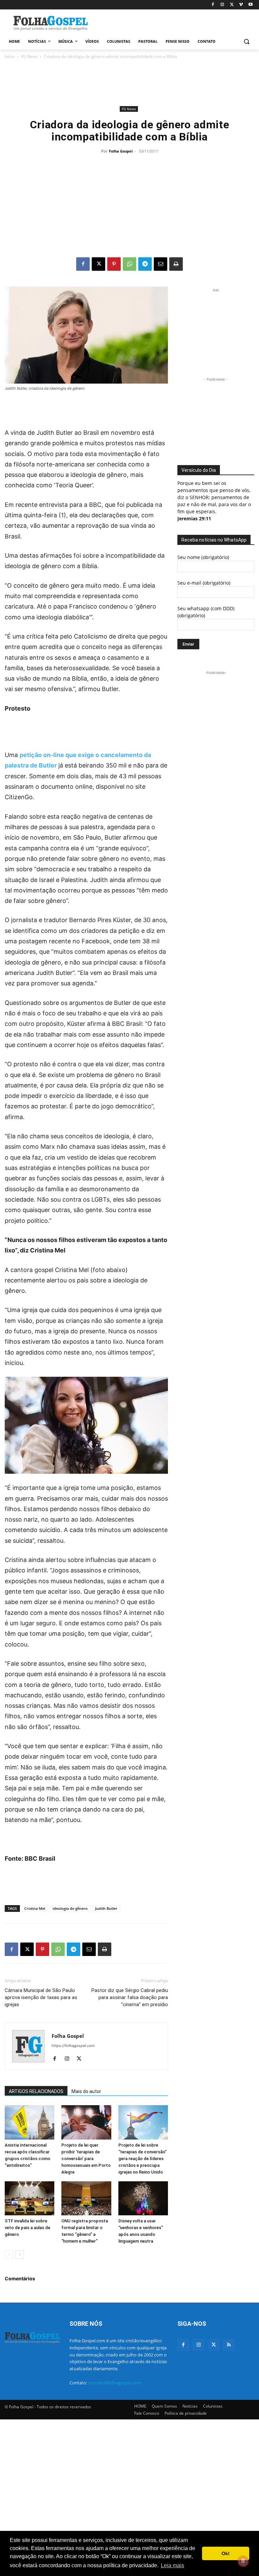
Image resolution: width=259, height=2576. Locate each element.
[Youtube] (250, 5)
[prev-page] (9, 2255)
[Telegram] (145, 264)
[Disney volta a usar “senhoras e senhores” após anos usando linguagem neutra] (143, 2198)
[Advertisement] (175, 23)
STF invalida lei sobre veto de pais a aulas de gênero (27, 2228)
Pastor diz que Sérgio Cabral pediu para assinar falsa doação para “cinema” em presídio (130, 1997)
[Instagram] (222, 5)
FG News (29, 56)
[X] (232, 5)
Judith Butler (106, 1908)
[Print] (176, 264)
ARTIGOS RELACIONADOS (36, 2091)
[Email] (161, 264)
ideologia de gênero (70, 1908)
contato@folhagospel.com (114, 2383)
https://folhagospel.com (73, 2046)
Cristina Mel (35, 1908)
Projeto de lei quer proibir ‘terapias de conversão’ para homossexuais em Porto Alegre (86, 2159)
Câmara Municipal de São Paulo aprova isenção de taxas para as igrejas (41, 1997)
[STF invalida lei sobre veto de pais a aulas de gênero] (30, 2198)
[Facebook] (213, 5)
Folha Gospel (121, 151)
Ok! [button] (226, 2553)
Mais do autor (86, 2091)
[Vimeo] (241, 5)
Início (10, 56)
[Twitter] (214, 2345)
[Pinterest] (114, 264)
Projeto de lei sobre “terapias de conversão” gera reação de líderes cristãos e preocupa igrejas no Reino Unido (142, 2159)
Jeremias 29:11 (194, 518)
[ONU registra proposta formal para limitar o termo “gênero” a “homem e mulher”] (86, 2198)
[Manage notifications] (243, 2561)
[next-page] (20, 2255)
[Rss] (229, 2345)
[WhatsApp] (129, 264)
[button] (246, 42)
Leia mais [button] (172, 2565)
